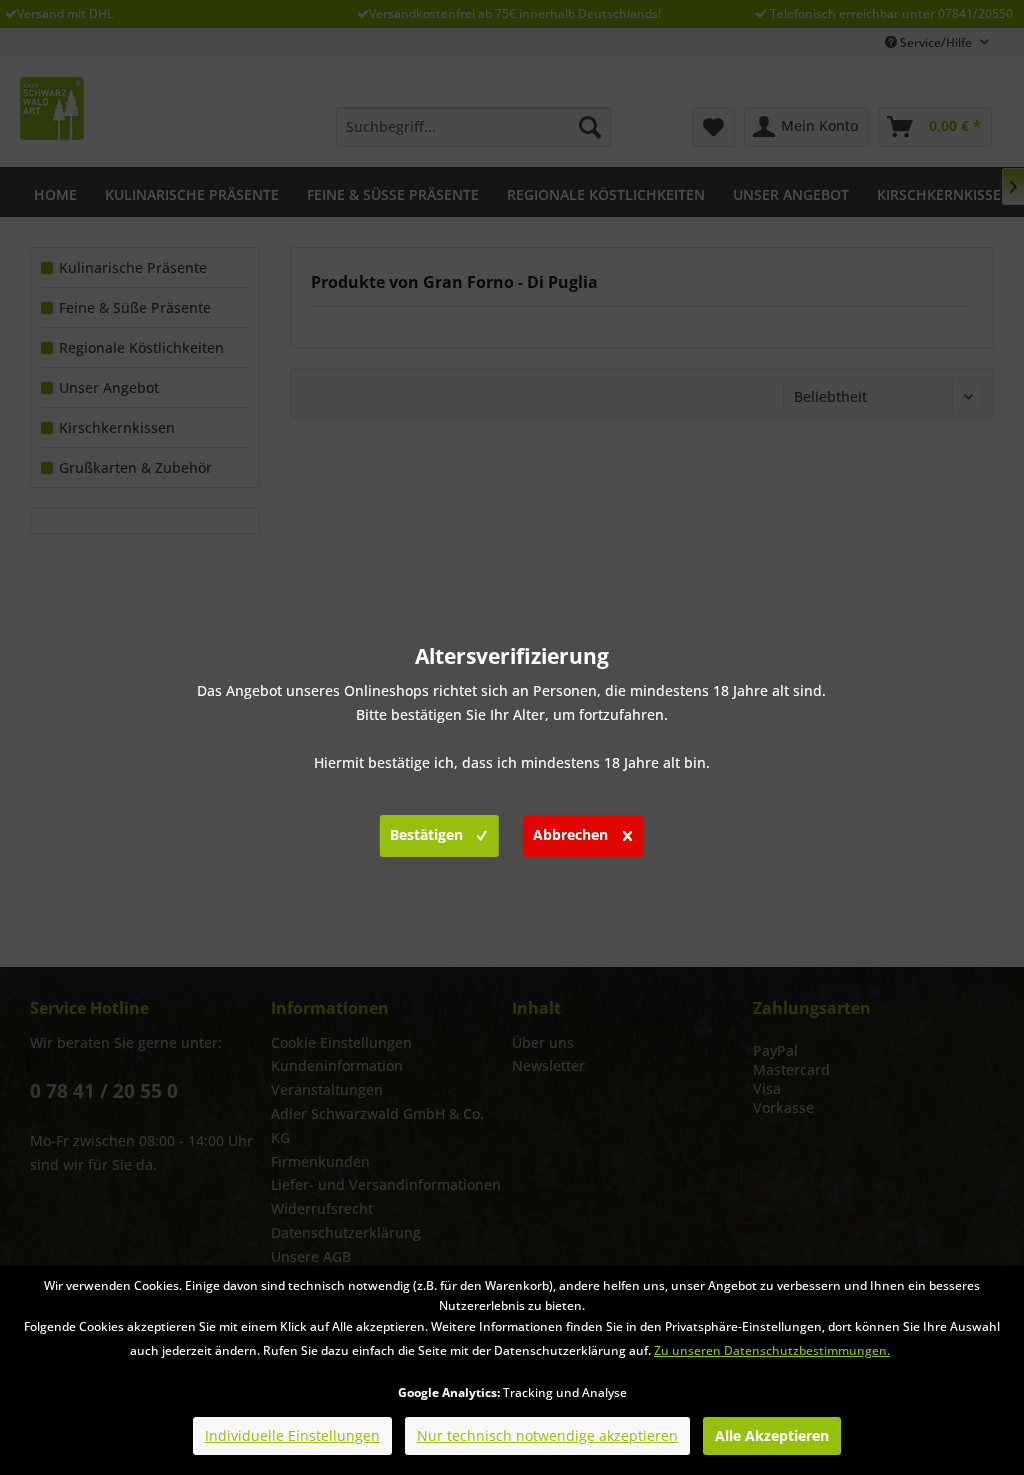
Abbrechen (570, 834)
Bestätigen (426, 834)
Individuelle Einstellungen (292, 1435)
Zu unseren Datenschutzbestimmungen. (772, 1350)
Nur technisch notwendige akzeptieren (547, 1435)
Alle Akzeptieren (772, 1435)
